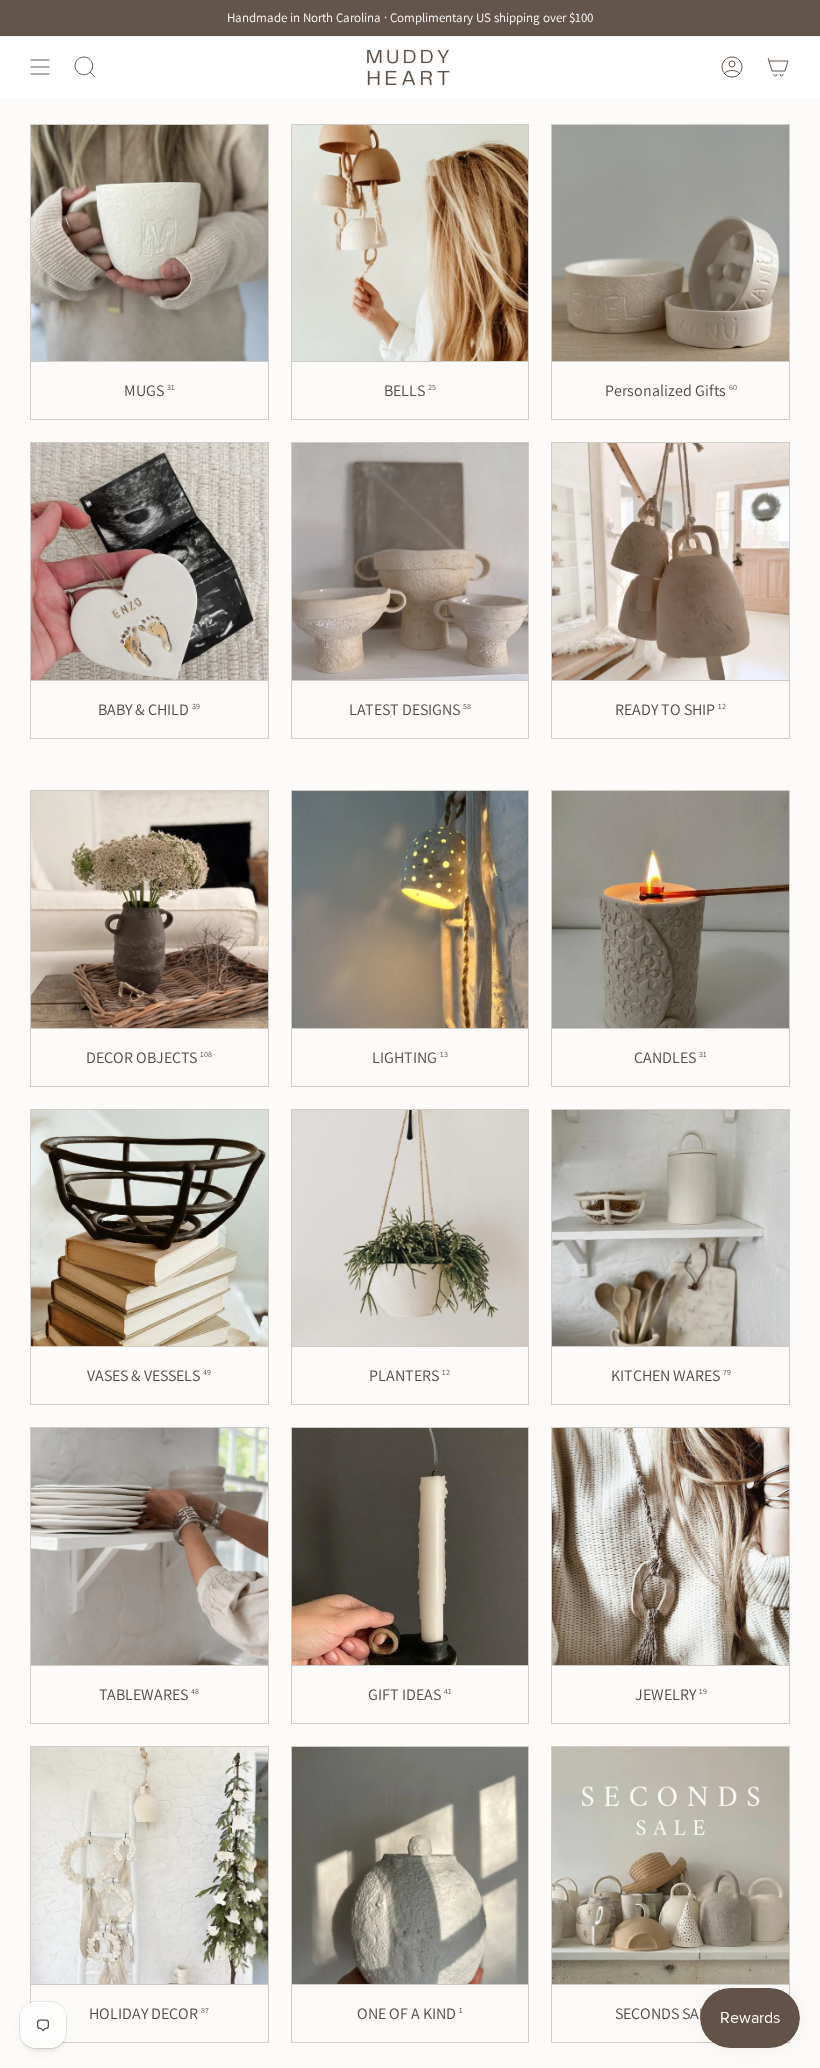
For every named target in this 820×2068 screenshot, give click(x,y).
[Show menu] (40, 66)
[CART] (778, 66)
